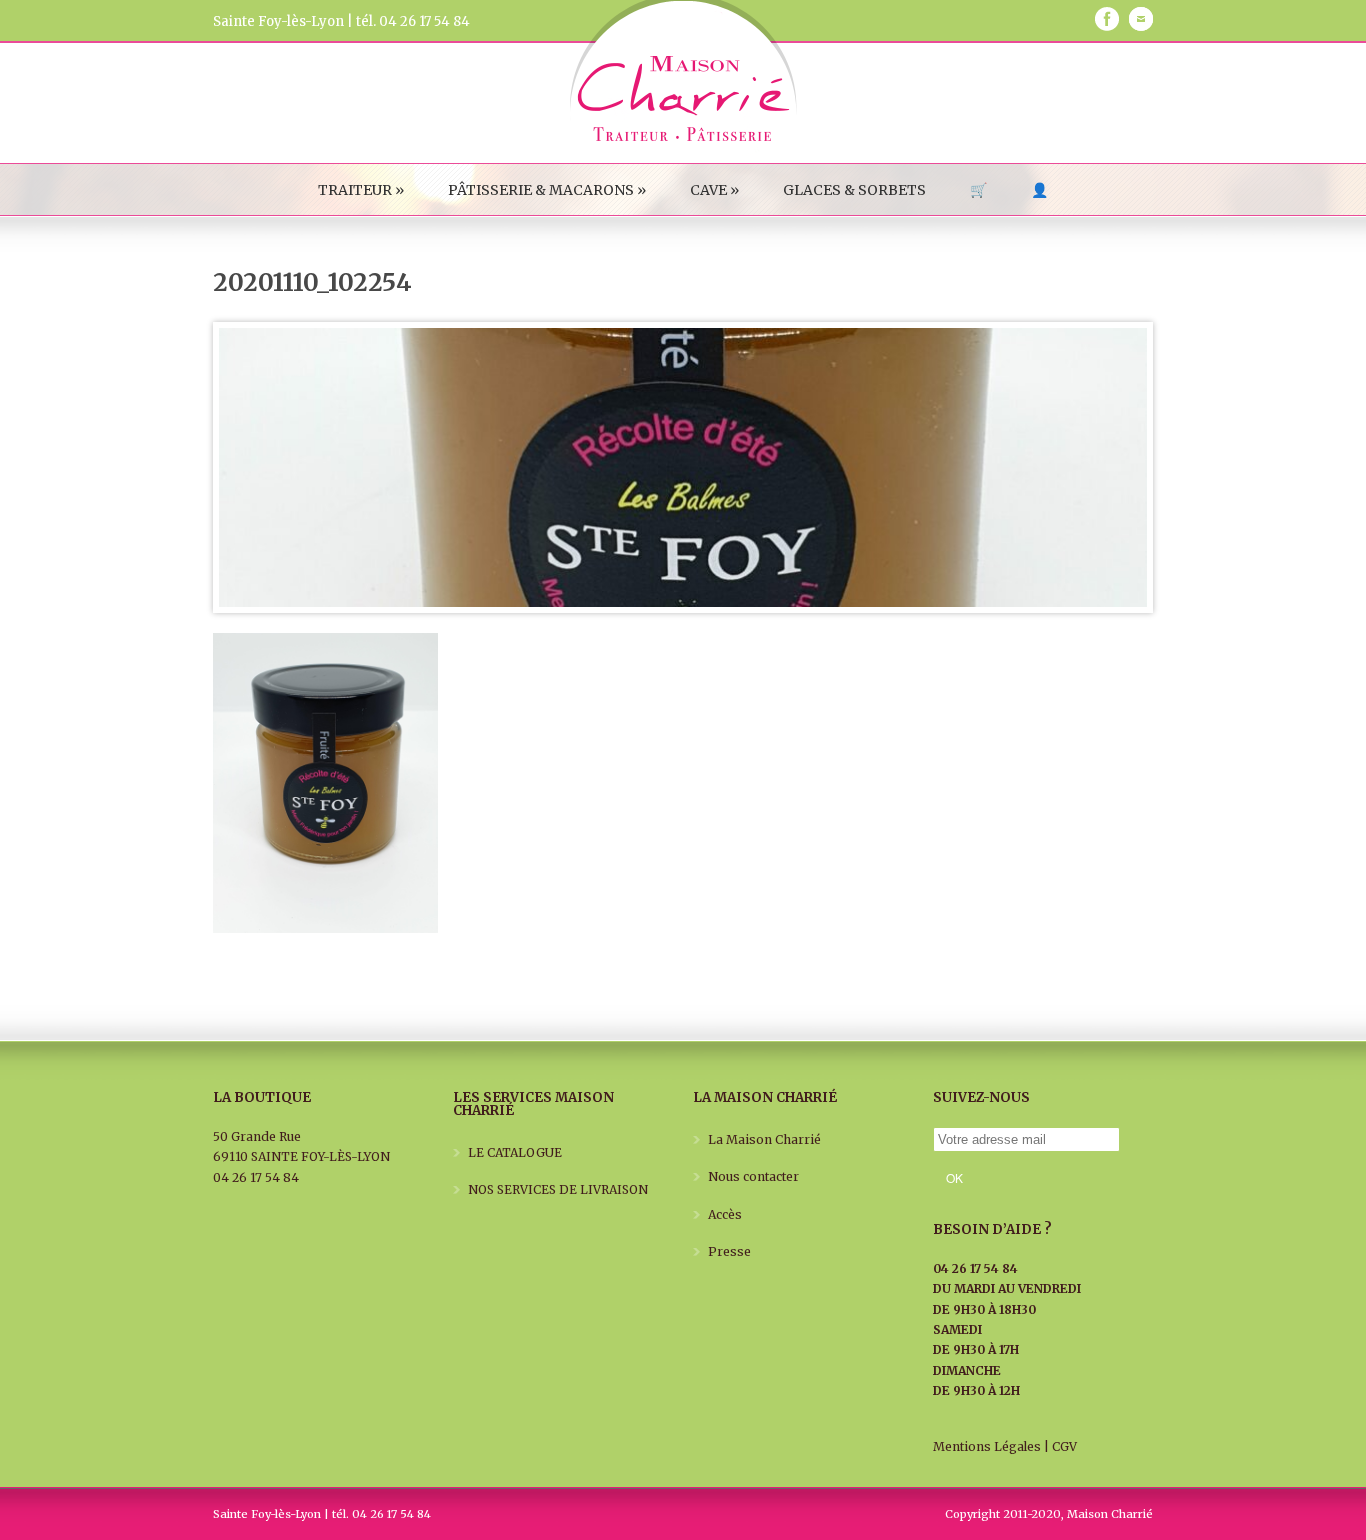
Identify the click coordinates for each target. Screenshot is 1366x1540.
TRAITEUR (361, 190)
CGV (1064, 1446)
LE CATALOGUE (515, 1152)
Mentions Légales (987, 1446)
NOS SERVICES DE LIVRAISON (558, 1189)
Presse (729, 1251)
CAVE (714, 190)
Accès (725, 1214)
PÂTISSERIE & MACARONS (547, 190)
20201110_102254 (312, 282)
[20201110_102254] (683, 467)
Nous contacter (753, 1176)
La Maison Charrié (764, 1139)
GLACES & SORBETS (854, 190)
